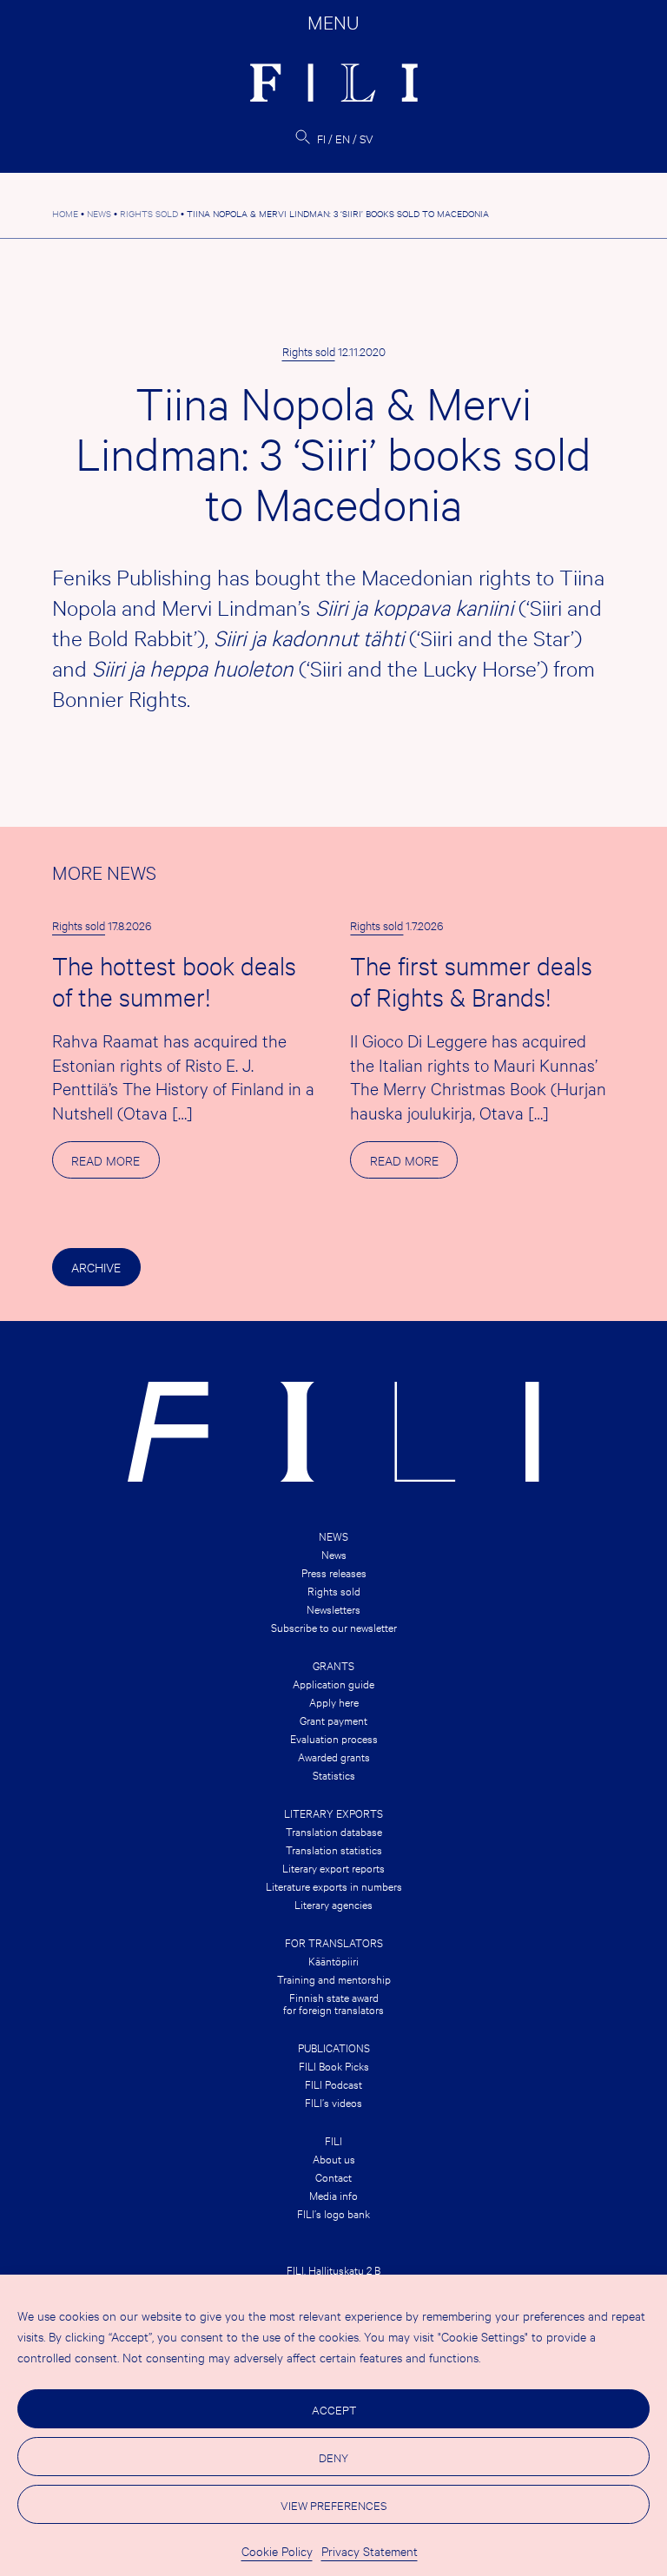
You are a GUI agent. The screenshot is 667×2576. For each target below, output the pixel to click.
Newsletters (333, 1608)
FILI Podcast (333, 2084)
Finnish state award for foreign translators (333, 2003)
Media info (333, 2195)
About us (334, 2158)
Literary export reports (333, 1867)
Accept (334, 2409)
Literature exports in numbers (334, 1886)
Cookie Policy (277, 2550)
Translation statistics (334, 1849)
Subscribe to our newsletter (334, 1627)
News (333, 1536)
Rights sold (309, 351)
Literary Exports (333, 1813)
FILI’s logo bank (333, 2213)
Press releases (334, 1572)
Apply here (334, 1701)
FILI (333, 2140)
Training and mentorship (334, 1978)
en (343, 138)
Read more (115, 1165)
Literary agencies (333, 1904)
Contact (333, 2176)
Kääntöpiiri (333, 1960)
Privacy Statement (370, 2550)
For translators (334, 1942)
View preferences (333, 2505)
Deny (333, 2457)
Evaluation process (334, 1738)
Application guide (333, 1683)
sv (367, 138)
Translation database (334, 1831)
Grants (333, 1665)
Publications (334, 2047)
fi (321, 138)
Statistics (334, 1774)
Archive (96, 1267)
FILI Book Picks (334, 2065)
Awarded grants (334, 1756)
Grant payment (333, 1720)
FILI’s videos (333, 2102)
